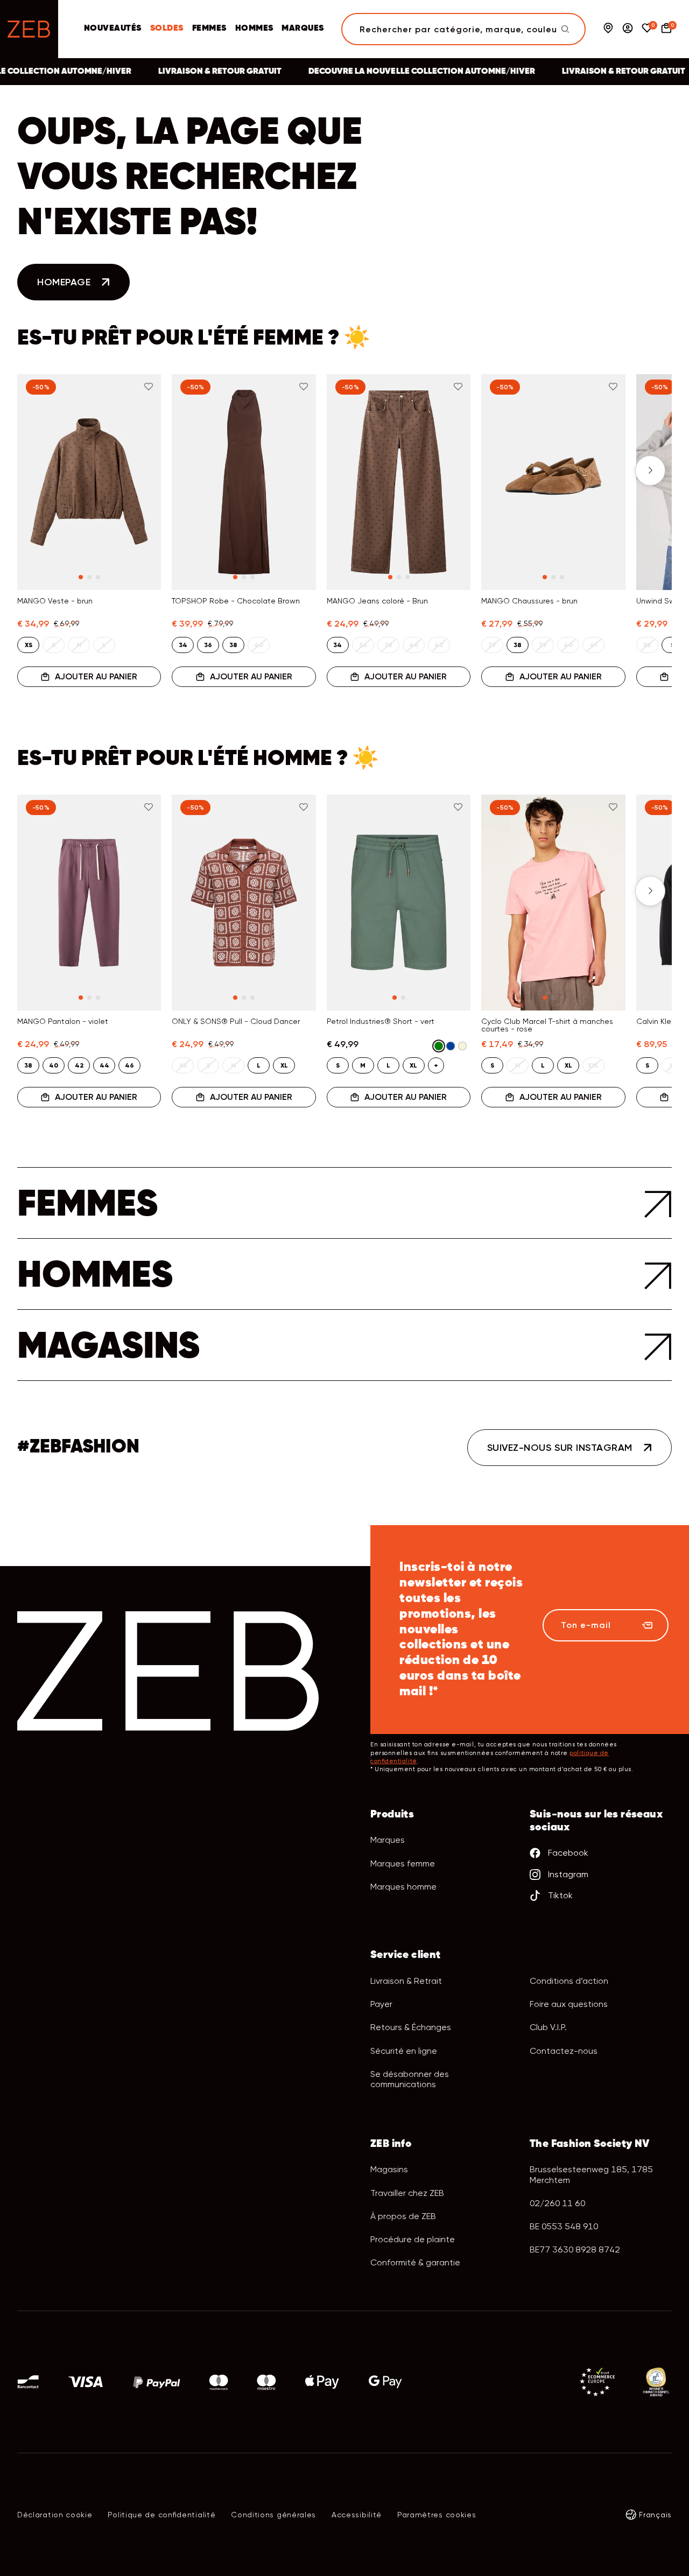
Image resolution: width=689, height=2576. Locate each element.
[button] (39, 471)
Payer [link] (381, 2004)
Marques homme (403, 1887)
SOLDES (167, 29)
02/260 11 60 (557, 2203)
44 (104, 1065)
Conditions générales (273, 2515)
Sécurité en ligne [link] (404, 2051)
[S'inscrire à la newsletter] (647, 1625)
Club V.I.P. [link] (548, 2027)
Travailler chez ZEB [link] (407, 2193)
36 (208, 645)
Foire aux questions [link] (569, 2004)
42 (79, 1065)
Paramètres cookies (437, 2515)
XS (29, 645)
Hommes (254, 29)
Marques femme (403, 1863)
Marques (303, 29)
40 (54, 1065)
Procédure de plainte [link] (413, 2239)
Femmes (209, 29)
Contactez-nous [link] (564, 2051)
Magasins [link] (389, 2169)
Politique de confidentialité (161, 2515)
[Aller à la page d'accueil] (29, 29)
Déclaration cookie (55, 2515)
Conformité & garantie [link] (415, 2262)
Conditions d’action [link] (569, 1981)
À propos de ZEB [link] (403, 2216)
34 (183, 645)
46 (129, 1065)
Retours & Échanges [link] (411, 2027)
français (655, 2515)
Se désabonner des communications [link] (410, 2079)
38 (233, 645)
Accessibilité (357, 2515)
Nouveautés (113, 29)
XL (284, 1065)
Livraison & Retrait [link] (406, 1981)
